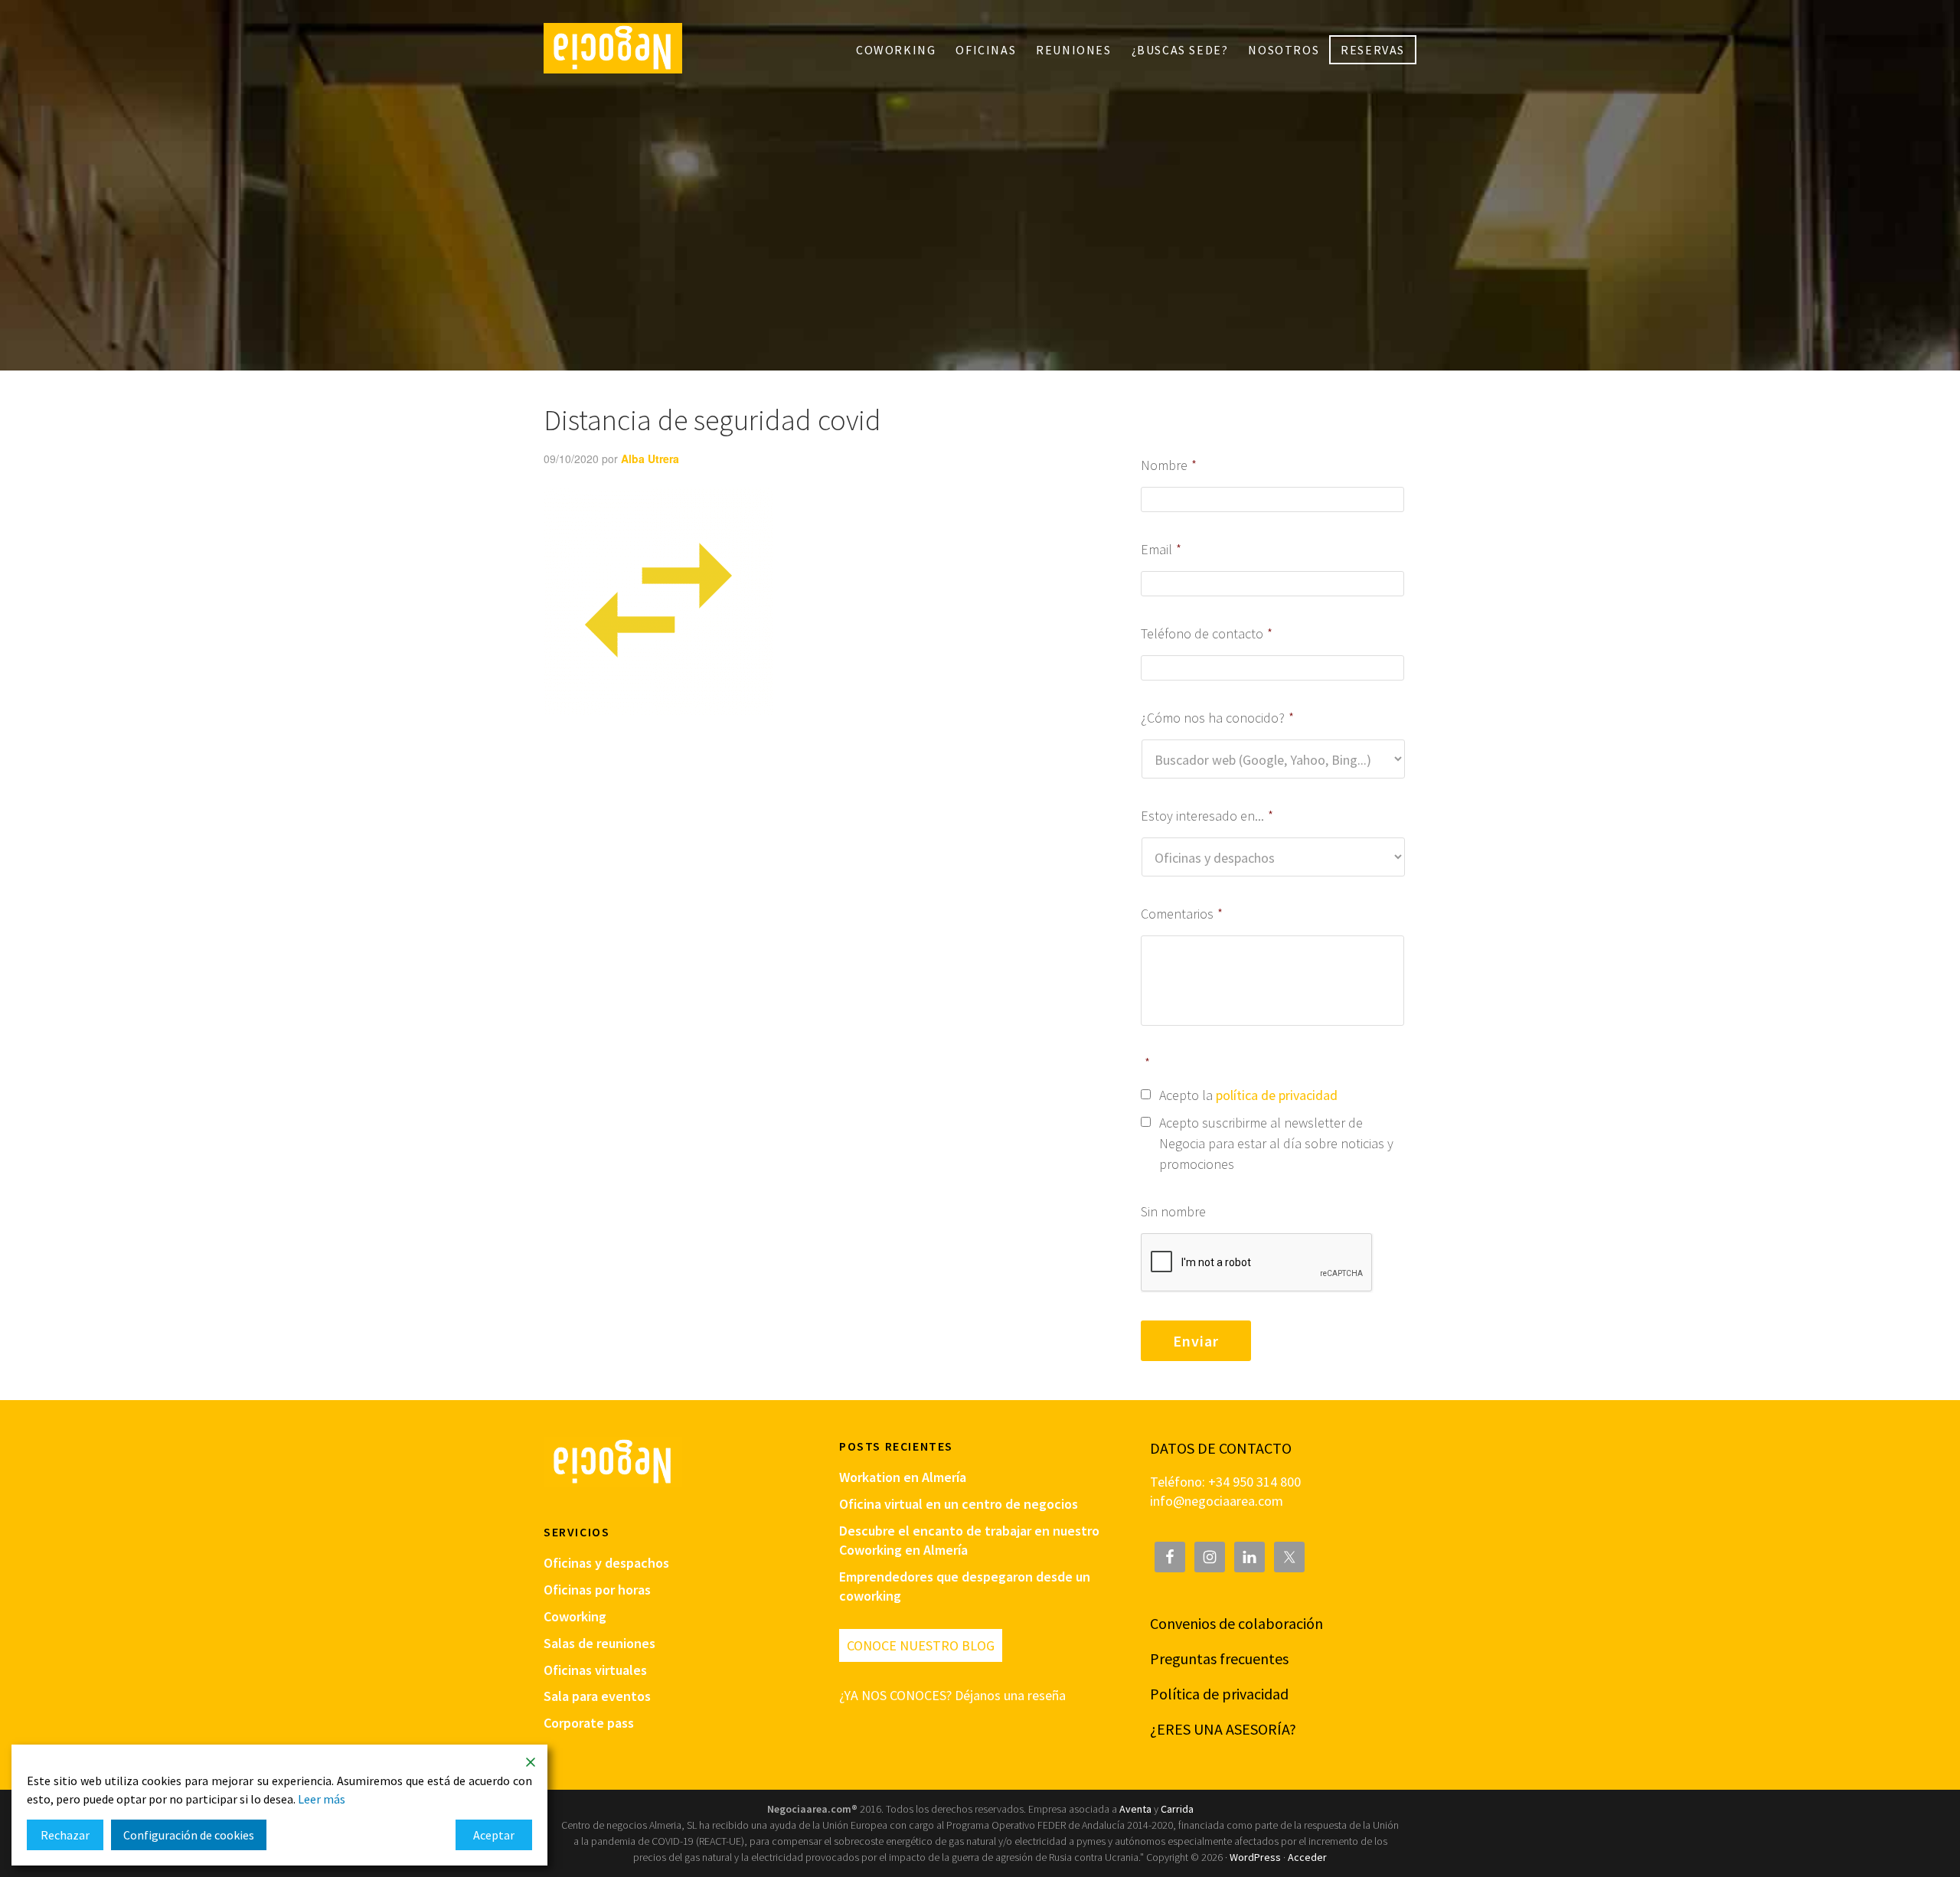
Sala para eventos (597, 1696)
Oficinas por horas (597, 1590)
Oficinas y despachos (606, 1563)
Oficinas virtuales (595, 1670)
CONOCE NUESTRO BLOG (921, 1645)
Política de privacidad (1219, 1694)
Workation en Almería (903, 1477)
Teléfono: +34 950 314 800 (1225, 1482)
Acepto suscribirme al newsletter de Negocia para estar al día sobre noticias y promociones (1276, 1143)
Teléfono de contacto (1207, 633)
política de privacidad (1277, 1095)
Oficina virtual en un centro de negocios (959, 1504)
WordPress (1255, 1857)
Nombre (1169, 465)
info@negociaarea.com (1217, 1501)
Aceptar (494, 1835)
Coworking (575, 1616)
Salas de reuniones (599, 1643)
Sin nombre (1173, 1211)
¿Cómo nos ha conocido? (1217, 718)
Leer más (322, 1799)
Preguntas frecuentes (1219, 1658)
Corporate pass (589, 1723)
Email (1161, 549)
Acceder (1307, 1857)
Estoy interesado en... (1207, 816)
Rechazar (65, 1835)
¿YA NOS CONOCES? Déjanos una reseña (952, 1695)
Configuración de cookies (189, 1835)
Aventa (1135, 1809)
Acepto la (1248, 1095)
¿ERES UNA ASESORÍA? (1223, 1729)
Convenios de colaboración (1236, 1623)
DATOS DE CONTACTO (1221, 1448)
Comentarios (1182, 914)
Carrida (1177, 1809)
